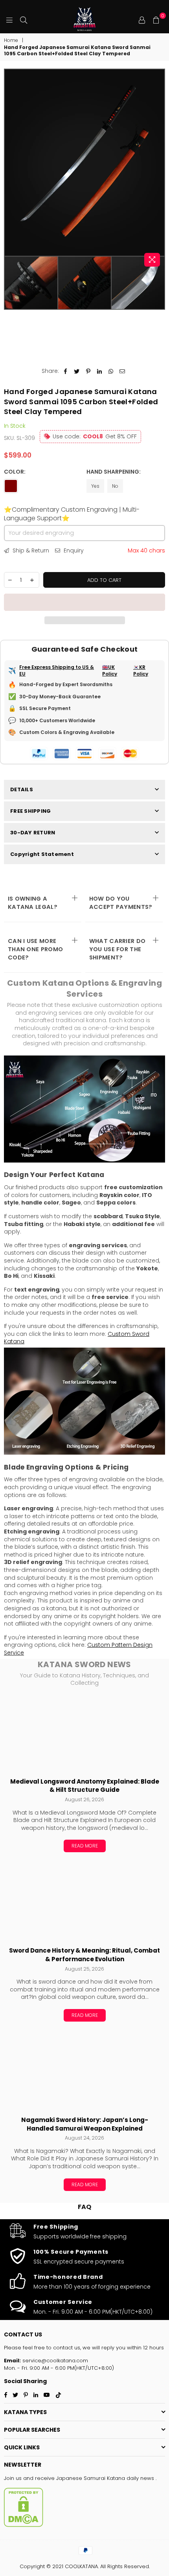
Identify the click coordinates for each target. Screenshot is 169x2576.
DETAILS (22, 789)
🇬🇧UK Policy (110, 671)
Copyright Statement (42, 854)
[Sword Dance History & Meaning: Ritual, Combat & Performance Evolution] (84, 1902)
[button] (84, 602)
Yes (95, 486)
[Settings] (142, 20)
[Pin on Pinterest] (88, 371)
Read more (85, 1846)
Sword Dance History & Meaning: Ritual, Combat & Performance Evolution (84, 1955)
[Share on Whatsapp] (111, 371)
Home (11, 40)
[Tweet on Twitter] (77, 371)
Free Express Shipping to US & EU (57, 671)
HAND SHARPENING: (114, 472)
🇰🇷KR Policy (141, 671)
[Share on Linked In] (100, 371)
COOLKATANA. (82, 2566)
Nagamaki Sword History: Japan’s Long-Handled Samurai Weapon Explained (85, 2124)
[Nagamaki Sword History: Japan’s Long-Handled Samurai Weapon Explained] (84, 2072)
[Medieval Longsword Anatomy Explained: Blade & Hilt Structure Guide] (84, 1733)
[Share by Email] (122, 371)
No (115, 486)
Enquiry (73, 551)
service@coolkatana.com (54, 2361)
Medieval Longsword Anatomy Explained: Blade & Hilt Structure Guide (85, 1786)
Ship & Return (30, 551)
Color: (15, 472)
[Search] (24, 20)
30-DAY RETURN (33, 833)
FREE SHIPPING (30, 811)
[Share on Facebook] (65, 371)
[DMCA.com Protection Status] (24, 2525)
